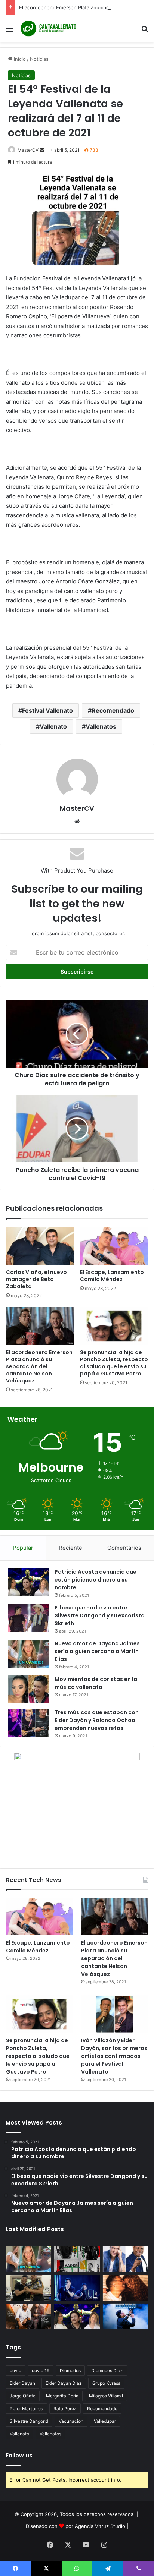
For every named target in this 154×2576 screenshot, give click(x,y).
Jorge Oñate (23, 2396)
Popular (23, 1548)
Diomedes (70, 2370)
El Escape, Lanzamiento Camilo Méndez (112, 1276)
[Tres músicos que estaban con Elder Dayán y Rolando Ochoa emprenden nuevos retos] (28, 1723)
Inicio (19, 59)
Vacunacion (71, 2421)
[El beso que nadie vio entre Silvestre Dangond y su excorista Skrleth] (28, 1618)
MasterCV (28, 150)
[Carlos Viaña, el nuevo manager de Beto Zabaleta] (40, 1246)
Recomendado (113, 710)
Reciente (70, 1548)
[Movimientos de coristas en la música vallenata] (28, 1689)
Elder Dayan (22, 2383)
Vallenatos (101, 726)
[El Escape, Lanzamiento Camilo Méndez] (114, 1246)
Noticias (39, 59)
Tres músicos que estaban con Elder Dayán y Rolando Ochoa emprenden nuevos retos (97, 1720)
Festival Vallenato (47, 710)
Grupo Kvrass (106, 2383)
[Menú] (9, 31)
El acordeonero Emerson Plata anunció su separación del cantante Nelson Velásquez (39, 1366)
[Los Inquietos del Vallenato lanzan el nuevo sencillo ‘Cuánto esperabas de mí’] (28, 2316)
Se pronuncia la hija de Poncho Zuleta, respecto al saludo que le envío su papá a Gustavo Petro (114, 1363)
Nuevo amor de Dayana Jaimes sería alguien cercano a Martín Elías (97, 1651)
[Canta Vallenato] (49, 29)
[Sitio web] (77, 822)
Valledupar (105, 2421)
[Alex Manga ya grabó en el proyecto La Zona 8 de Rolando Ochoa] (28, 2288)
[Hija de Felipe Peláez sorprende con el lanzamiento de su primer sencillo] (126, 2288)
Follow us (19, 2455)
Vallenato (53, 726)
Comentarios (124, 1548)
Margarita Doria (62, 2396)
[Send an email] (42, 150)
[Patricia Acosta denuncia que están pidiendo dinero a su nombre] (28, 1582)
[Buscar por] (145, 31)
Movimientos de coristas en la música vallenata (96, 1683)
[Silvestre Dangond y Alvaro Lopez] (77, 2288)
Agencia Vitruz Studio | (101, 2526)
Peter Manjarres (26, 2408)
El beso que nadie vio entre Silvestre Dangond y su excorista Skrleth (100, 1615)
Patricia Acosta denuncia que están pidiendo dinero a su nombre (96, 1580)
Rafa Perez (65, 2408)
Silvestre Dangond (29, 2421)
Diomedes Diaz (107, 2370)
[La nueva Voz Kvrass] (77, 2259)
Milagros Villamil (106, 2396)
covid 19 (41, 2370)
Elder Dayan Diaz (64, 2383)
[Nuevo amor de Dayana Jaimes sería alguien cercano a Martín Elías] (28, 1654)
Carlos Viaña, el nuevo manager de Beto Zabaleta (36, 1279)
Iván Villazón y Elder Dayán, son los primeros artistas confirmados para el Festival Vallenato (114, 2056)
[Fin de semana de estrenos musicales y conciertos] (126, 2316)
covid (16, 2370)
